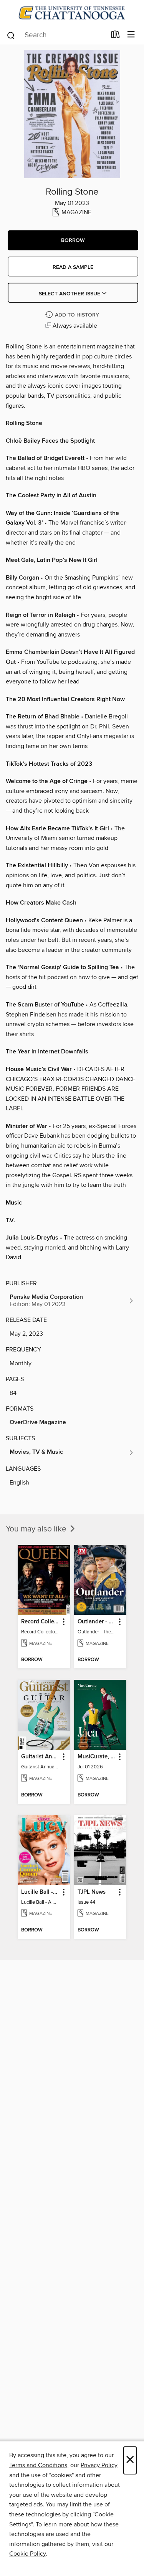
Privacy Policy (99, 2465)
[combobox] (56, 35)
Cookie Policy (27, 2554)
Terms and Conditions (38, 2465)
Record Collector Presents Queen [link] (40, 1622)
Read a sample (73, 267)
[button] (73, 240)
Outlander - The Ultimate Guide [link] (97, 1622)
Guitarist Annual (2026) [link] (40, 1757)
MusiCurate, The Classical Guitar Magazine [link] (97, 1757)
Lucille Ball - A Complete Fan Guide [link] (40, 1892)
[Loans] (115, 36)
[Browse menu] (131, 35)
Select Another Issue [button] (70, 294)
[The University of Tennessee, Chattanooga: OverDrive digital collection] (72, 13)
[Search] (11, 35)
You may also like (37, 1529)
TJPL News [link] (92, 1892)
